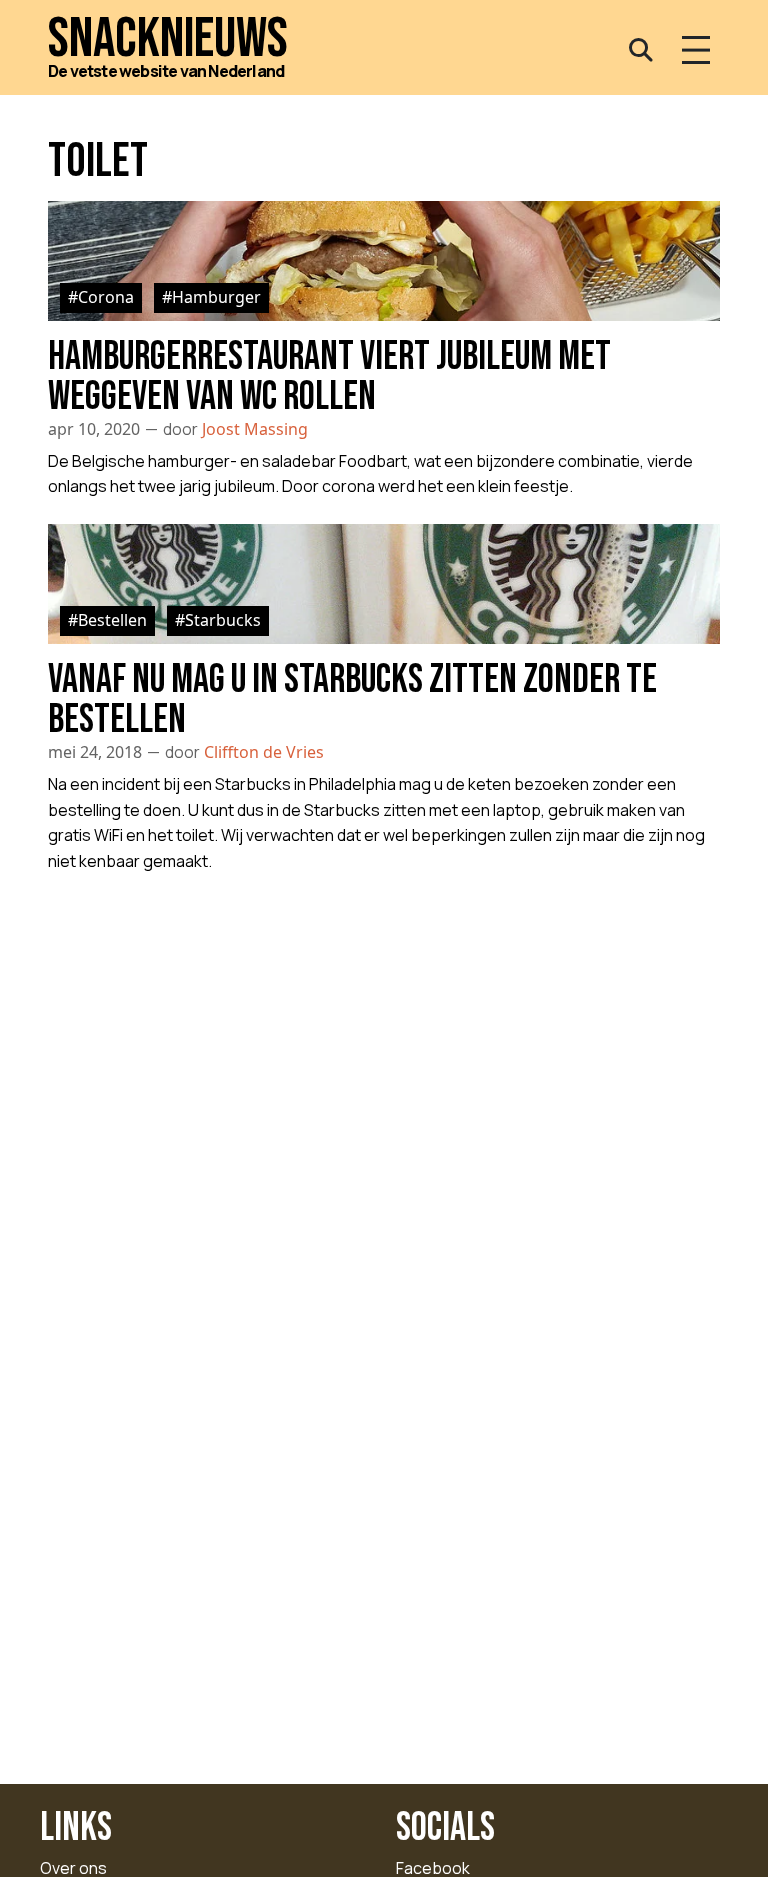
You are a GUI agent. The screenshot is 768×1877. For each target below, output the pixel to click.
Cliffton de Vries (264, 752)
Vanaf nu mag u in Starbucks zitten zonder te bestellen (352, 700)
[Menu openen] (696, 50)
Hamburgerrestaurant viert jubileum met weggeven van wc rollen (329, 377)
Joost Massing (255, 429)
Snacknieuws (168, 39)
